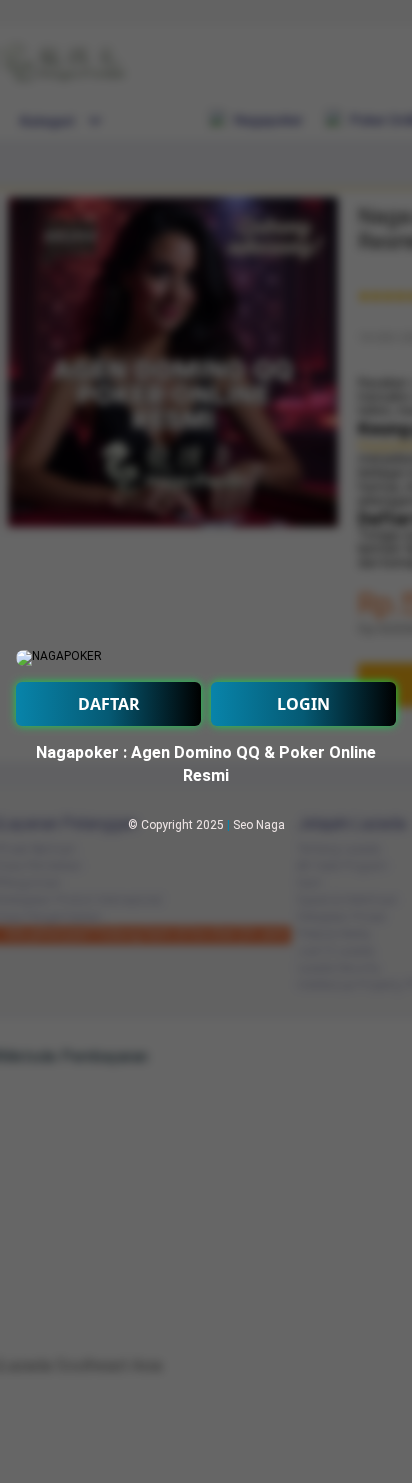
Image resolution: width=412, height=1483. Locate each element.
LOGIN (303, 704)
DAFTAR (109, 704)
